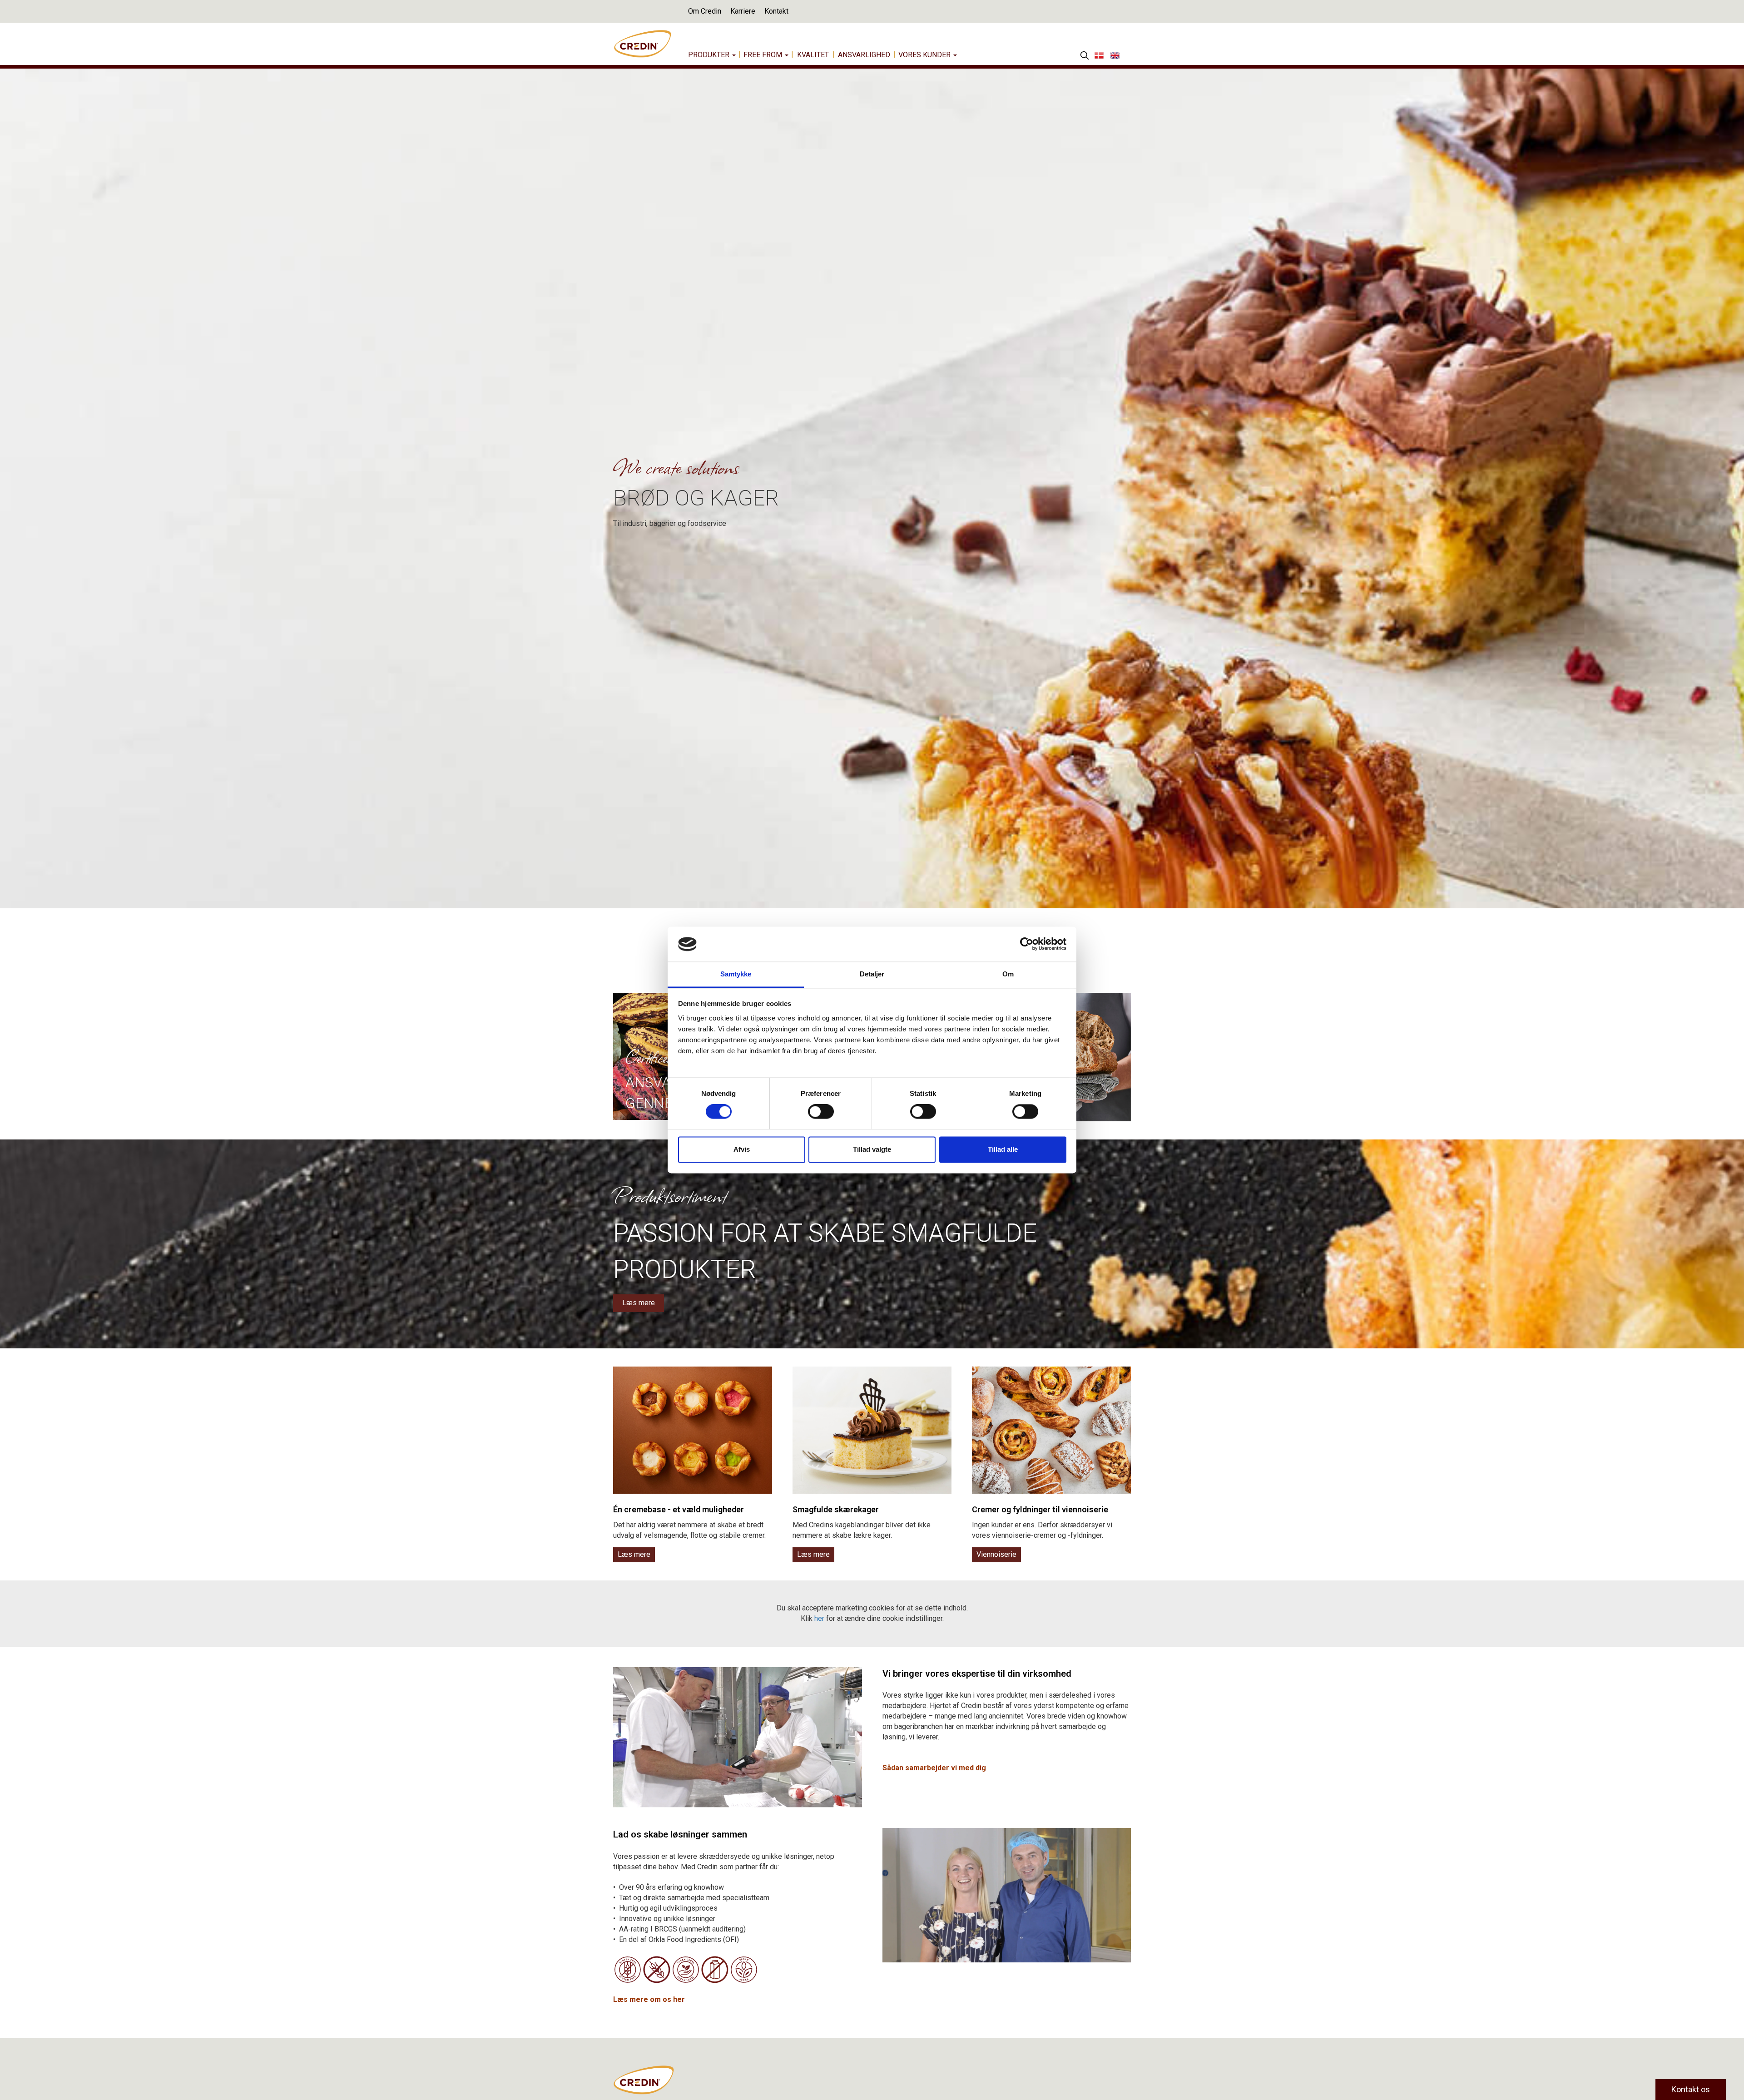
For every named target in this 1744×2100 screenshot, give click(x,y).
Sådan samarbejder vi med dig (935, 1768)
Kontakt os (1691, 2089)
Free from (764, 55)
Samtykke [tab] (736, 974)
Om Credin (705, 11)
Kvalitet (813, 55)
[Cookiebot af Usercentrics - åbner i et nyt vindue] (1027, 944)
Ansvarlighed (864, 55)
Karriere (743, 11)
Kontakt (776, 11)
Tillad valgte (872, 1149)
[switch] (821, 1112)
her (819, 1618)
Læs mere (639, 1303)
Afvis (742, 1149)
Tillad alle (1003, 1149)
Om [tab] (1008, 974)
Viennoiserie (996, 1554)
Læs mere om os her (649, 1999)
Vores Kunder (925, 55)
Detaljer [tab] (872, 974)
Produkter (710, 55)
